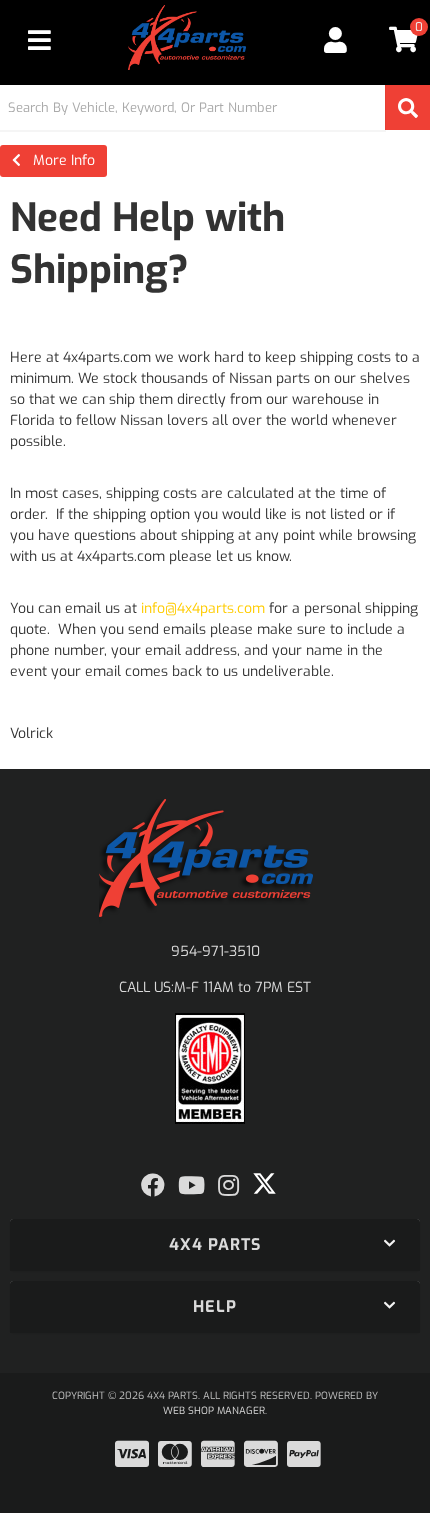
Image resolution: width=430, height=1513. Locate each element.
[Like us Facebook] (153, 1186)
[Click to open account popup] (336, 40)
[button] (215, 107)
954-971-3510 (215, 951)
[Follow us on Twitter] (264, 1184)
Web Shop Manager (214, 1410)
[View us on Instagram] (228, 1186)
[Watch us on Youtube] (191, 1186)
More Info (58, 160)
